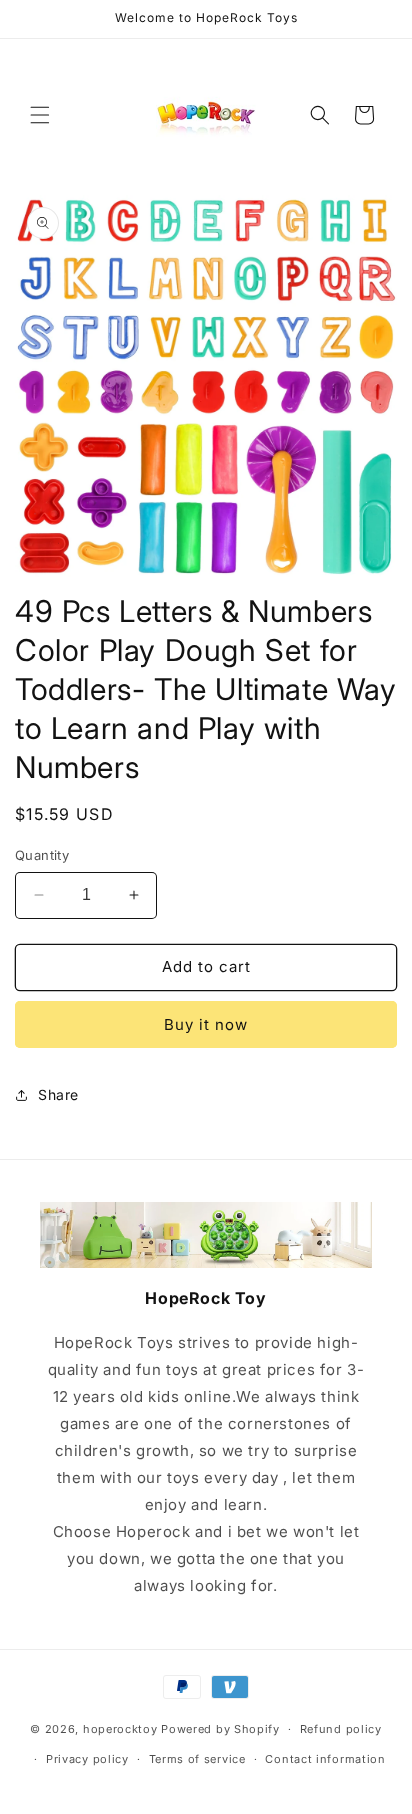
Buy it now (206, 1024)
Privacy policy (87, 1759)
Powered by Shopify (220, 1729)
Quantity (42, 855)
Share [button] (58, 1094)
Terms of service (197, 1759)
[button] (40, 115)
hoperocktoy (120, 1729)
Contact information (325, 1759)
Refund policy (341, 1729)
